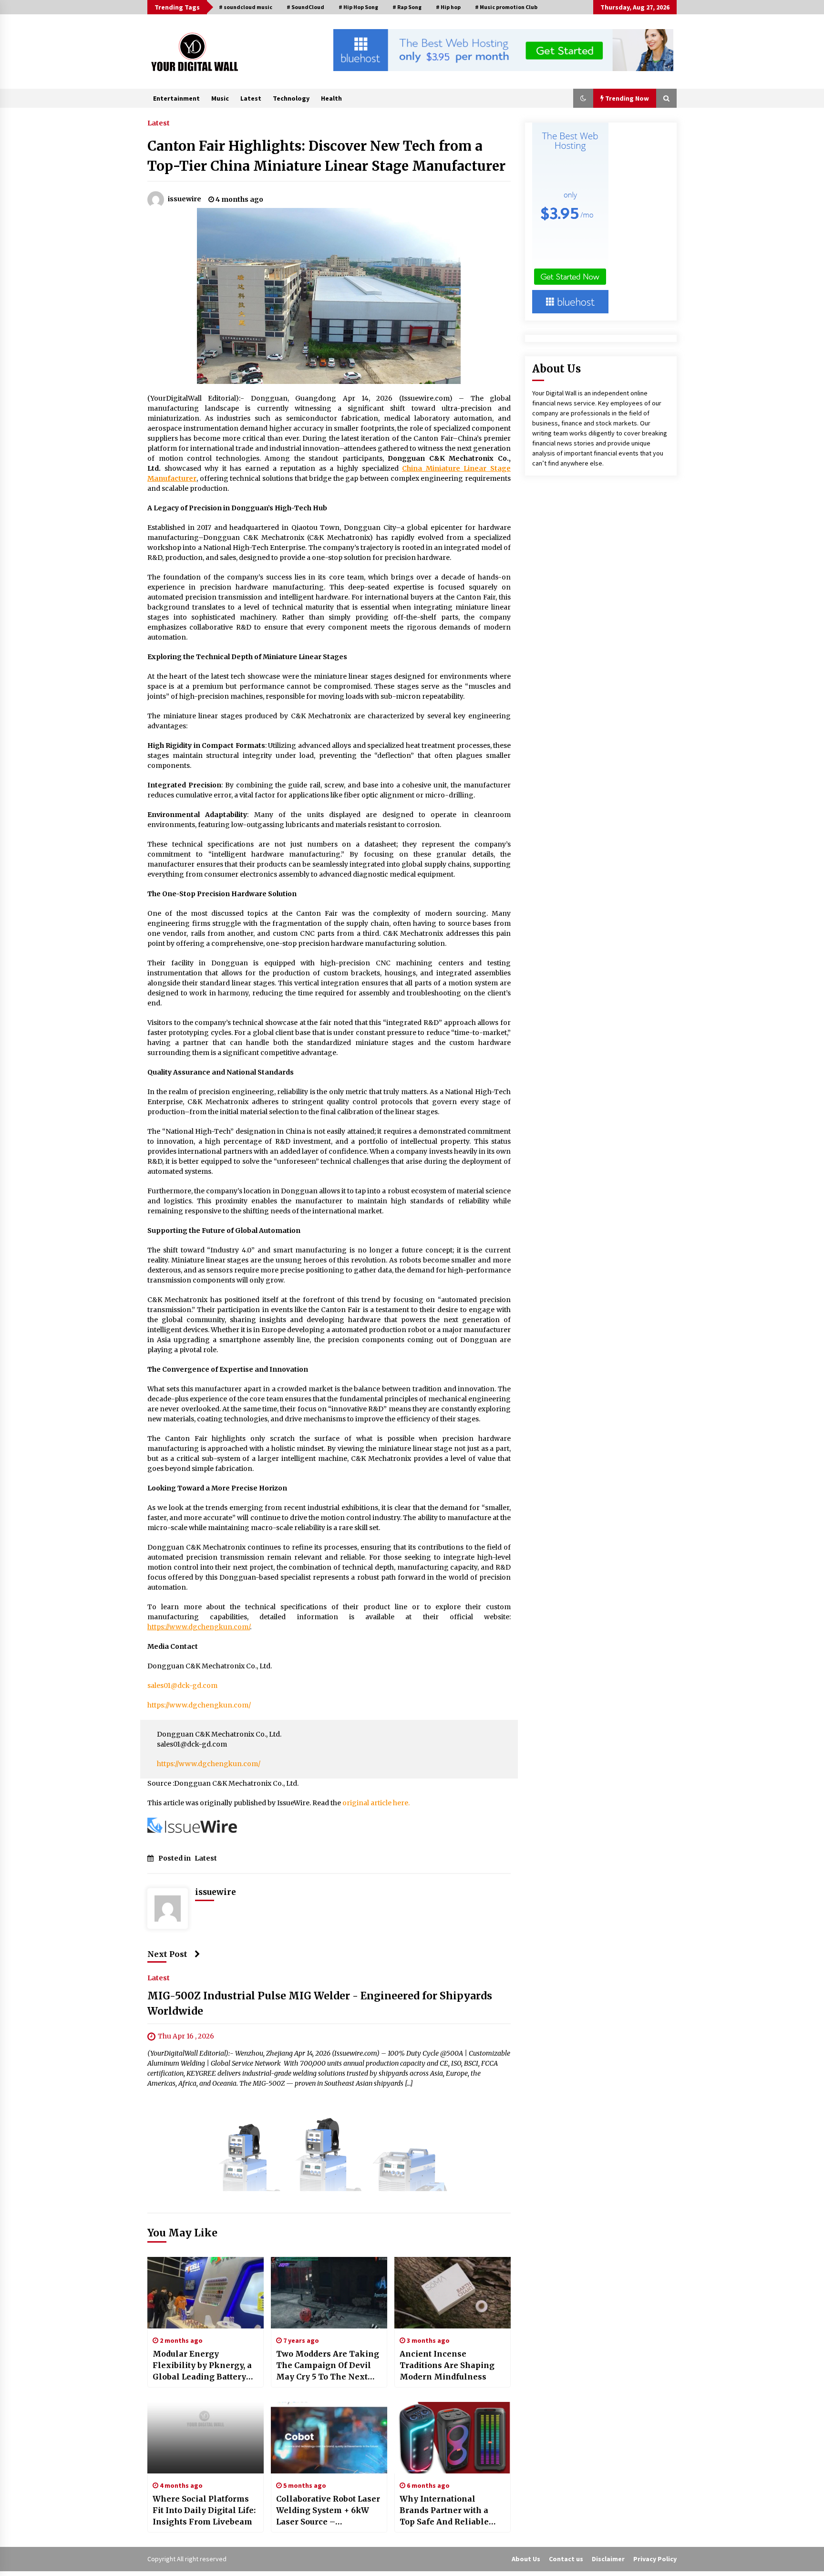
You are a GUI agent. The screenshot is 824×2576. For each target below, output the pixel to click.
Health (331, 98)
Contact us (566, 2559)
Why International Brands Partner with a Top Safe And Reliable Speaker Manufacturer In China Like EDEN (451, 2511)
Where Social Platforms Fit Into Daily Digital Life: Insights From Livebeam (204, 2510)
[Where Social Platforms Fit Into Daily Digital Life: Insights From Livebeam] (206, 2438)
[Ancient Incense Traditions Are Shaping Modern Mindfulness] (453, 2293)
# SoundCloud (305, 7)
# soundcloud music (246, 7)
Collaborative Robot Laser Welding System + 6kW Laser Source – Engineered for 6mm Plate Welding (328, 2511)
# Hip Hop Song (358, 7)
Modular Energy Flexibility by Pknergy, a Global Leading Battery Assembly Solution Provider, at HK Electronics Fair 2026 (202, 2366)
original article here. (376, 1803)
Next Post (167, 1954)
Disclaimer (608, 2559)
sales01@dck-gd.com (182, 1686)
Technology (291, 98)
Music (220, 98)
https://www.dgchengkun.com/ (199, 1705)
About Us (526, 2559)
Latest (251, 98)
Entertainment (176, 98)
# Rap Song (407, 7)
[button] (583, 98)
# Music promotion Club (506, 7)
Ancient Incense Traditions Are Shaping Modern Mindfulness (447, 2365)
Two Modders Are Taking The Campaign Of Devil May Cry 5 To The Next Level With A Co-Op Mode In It (328, 2366)
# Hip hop (448, 7)
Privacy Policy (655, 2559)
